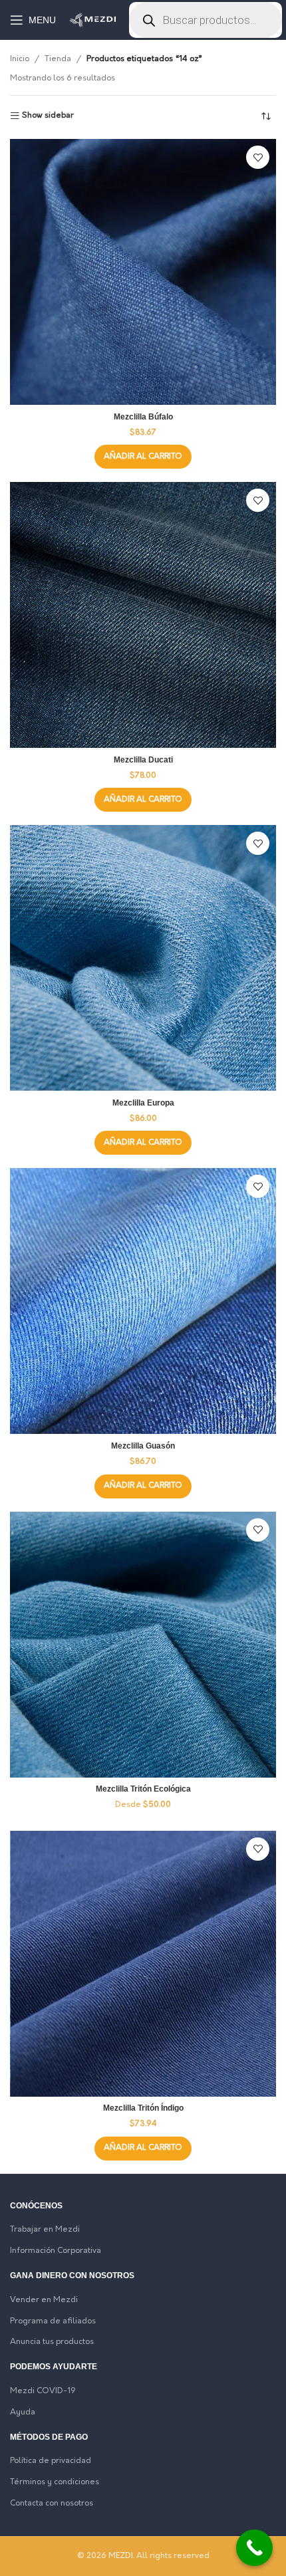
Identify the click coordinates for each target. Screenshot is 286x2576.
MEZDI (121, 2556)
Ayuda (23, 2412)
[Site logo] (92, 20)
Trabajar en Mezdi (45, 2230)
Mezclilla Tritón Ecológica (143, 1789)
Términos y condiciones (55, 2482)
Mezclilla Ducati (143, 760)
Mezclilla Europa (143, 1103)
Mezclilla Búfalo (143, 417)
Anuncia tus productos (52, 2342)
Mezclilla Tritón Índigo (143, 2108)
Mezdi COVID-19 (43, 2391)
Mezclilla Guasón (143, 1446)
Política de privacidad (51, 2461)
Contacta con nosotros (52, 2504)
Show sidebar (48, 116)
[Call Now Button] (254, 2548)
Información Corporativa (56, 2251)
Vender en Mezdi (44, 2300)
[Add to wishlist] (258, 157)
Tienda (58, 59)
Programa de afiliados (53, 2321)
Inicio (20, 59)
